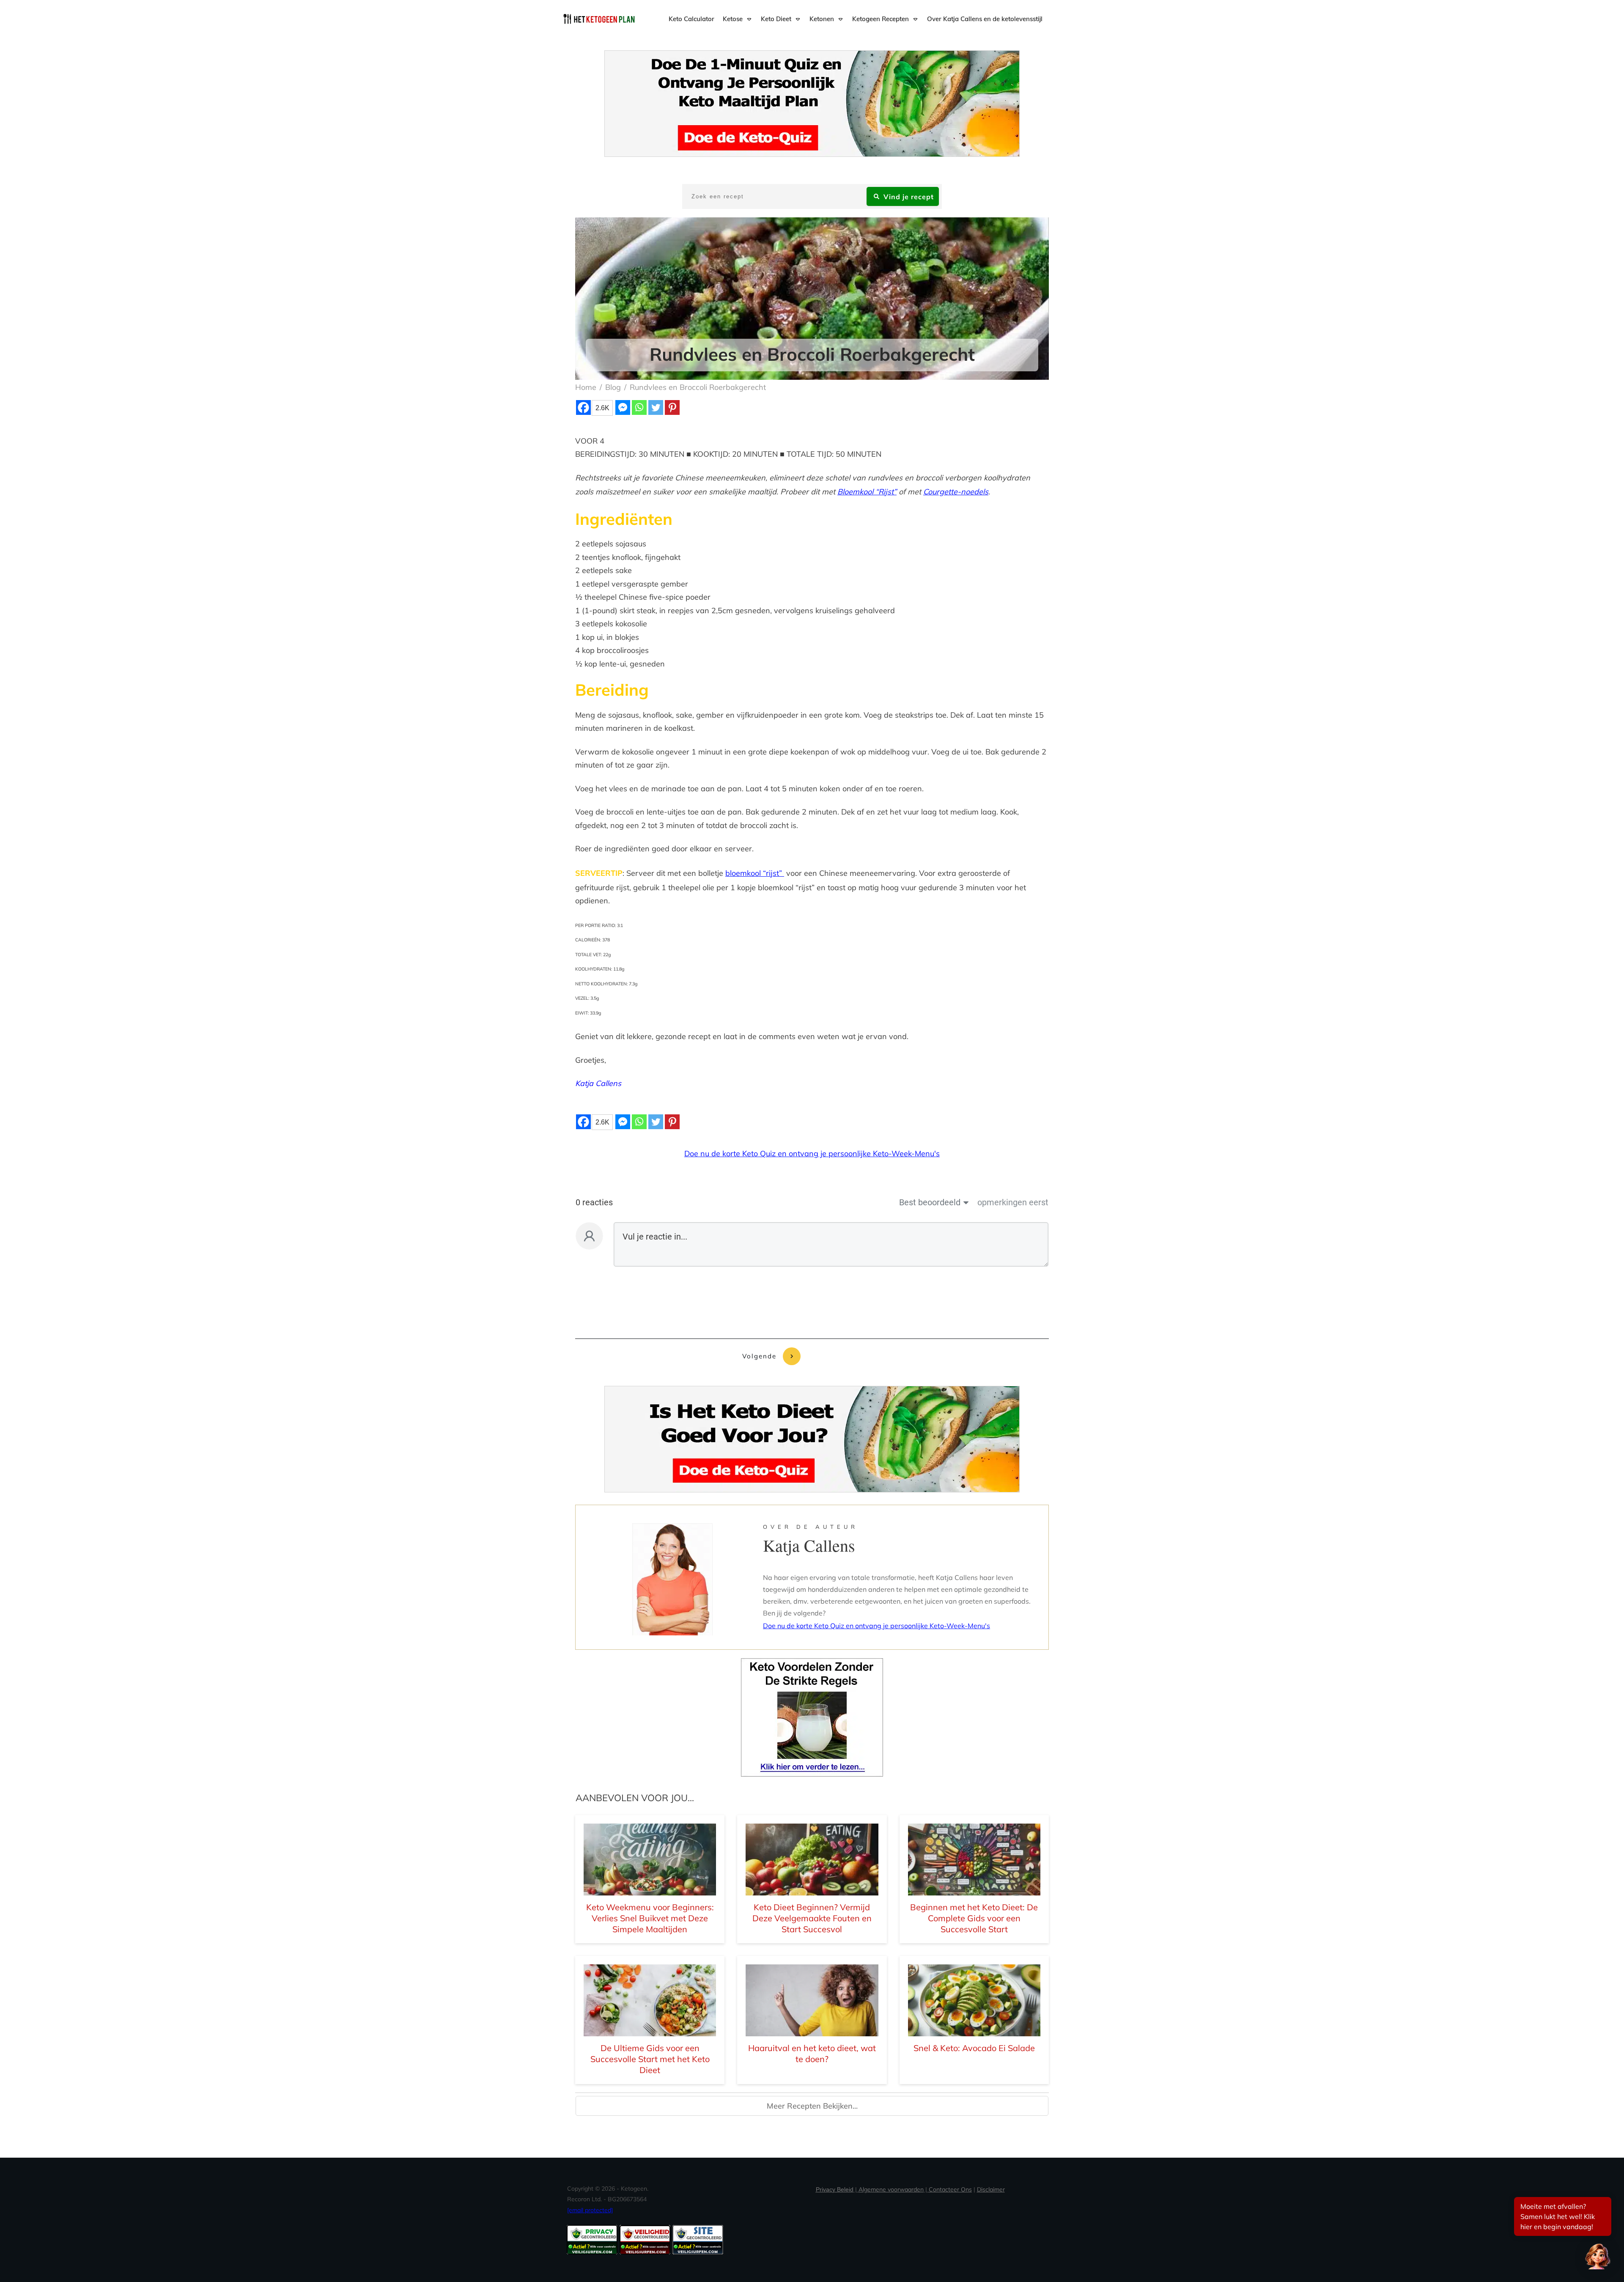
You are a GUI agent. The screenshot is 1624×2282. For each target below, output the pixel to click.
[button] (1598, 2256)
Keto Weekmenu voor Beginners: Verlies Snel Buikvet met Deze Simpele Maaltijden (650, 1918)
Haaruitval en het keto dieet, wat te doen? (812, 2053)
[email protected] (590, 2210)
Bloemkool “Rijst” (867, 492)
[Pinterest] (672, 407)
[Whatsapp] (639, 407)
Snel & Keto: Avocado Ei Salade (974, 2048)
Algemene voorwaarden (891, 2189)
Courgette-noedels (956, 492)
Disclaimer (991, 2189)
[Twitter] (656, 407)
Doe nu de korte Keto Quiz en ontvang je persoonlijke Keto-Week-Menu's (812, 1153)
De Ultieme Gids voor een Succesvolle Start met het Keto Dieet (650, 2059)
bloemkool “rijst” (755, 873)
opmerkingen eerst (1013, 1202)
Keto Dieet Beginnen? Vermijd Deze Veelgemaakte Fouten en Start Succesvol (812, 1918)
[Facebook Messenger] (623, 407)
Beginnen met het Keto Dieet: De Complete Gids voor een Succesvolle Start (974, 1918)
